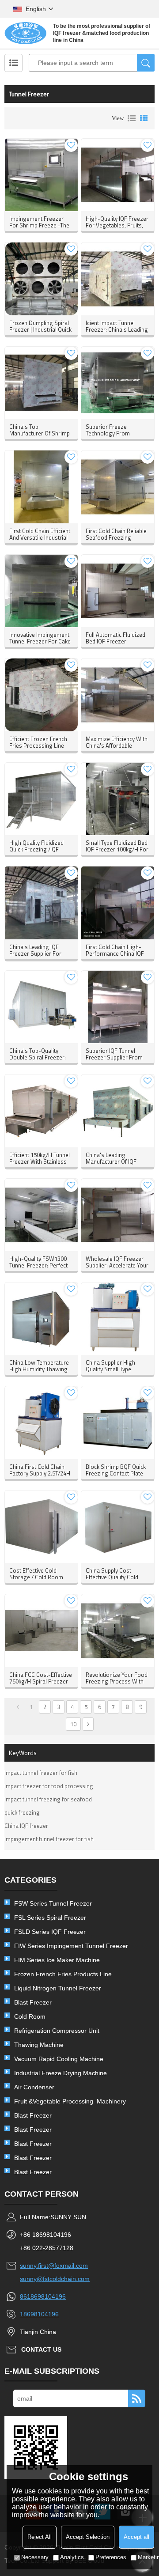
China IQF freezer (26, 1826)
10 (73, 1724)
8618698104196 (43, 2296)
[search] (146, 63)
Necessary (35, 2557)
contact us (41, 2349)
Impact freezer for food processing (49, 1786)
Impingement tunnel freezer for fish (49, 1839)
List (132, 118)
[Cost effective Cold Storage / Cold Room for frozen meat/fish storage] (41, 1527)
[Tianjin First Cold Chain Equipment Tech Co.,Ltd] (25, 33)
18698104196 (39, 2314)
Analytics (72, 2557)
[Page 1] (18, 1707)
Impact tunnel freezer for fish (41, 1773)
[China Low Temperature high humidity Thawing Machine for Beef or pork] (41, 1319)
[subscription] (137, 2398)
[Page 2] (88, 1724)
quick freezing (22, 1812)
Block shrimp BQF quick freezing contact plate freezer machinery (116, 1473)
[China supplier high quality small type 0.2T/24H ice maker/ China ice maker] (117, 1319)
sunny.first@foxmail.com (54, 2266)
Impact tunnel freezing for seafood (48, 1799)
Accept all (136, 2537)
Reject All (40, 2537)
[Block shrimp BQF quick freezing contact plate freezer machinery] (117, 1422)
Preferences (111, 2557)
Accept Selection (88, 2537)
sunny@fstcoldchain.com (55, 2279)
